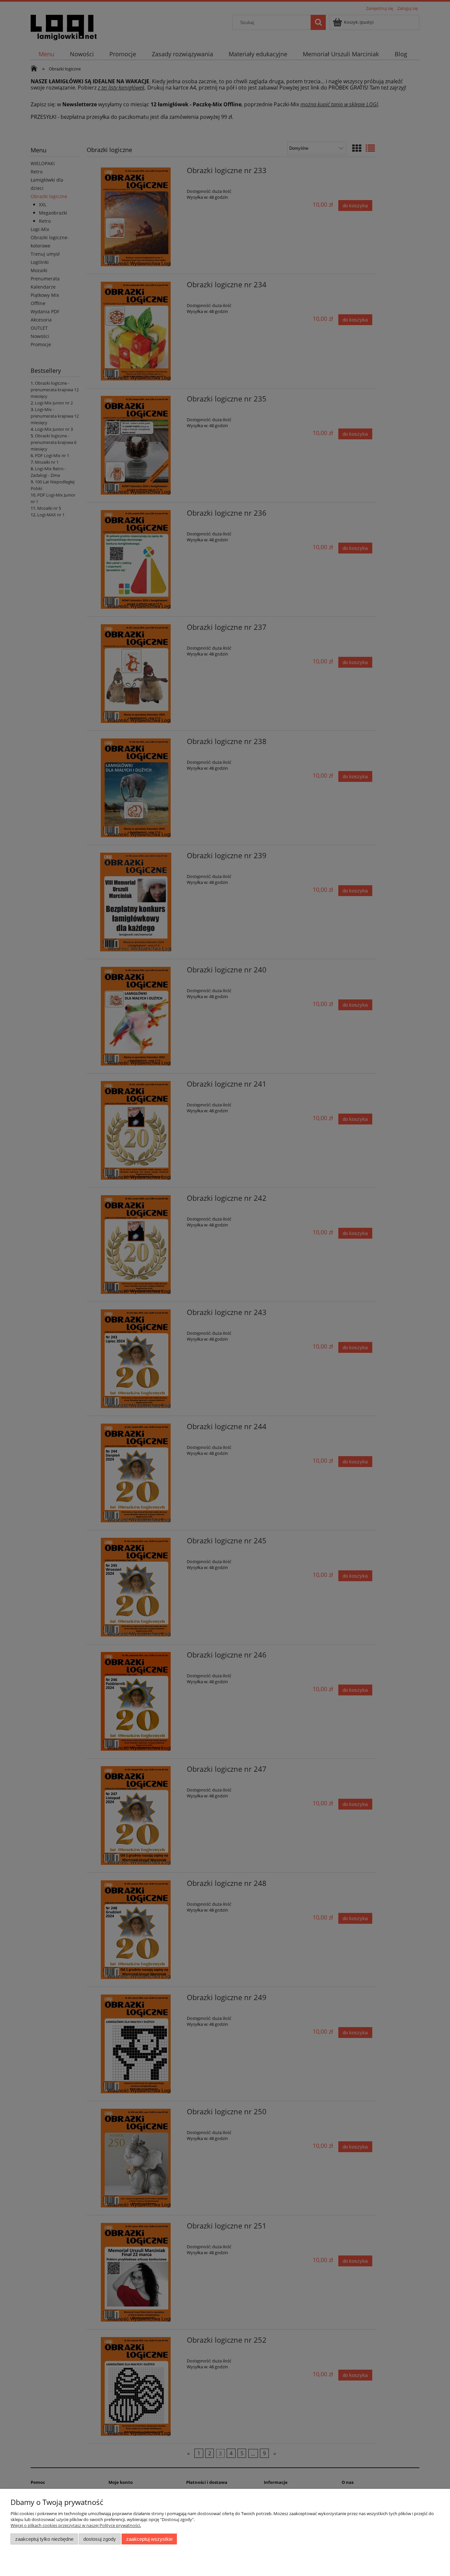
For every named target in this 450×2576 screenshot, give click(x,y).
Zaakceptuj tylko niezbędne (44, 2539)
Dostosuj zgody (100, 2539)
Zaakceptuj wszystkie (149, 2539)
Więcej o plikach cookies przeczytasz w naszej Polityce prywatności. (76, 2525)
